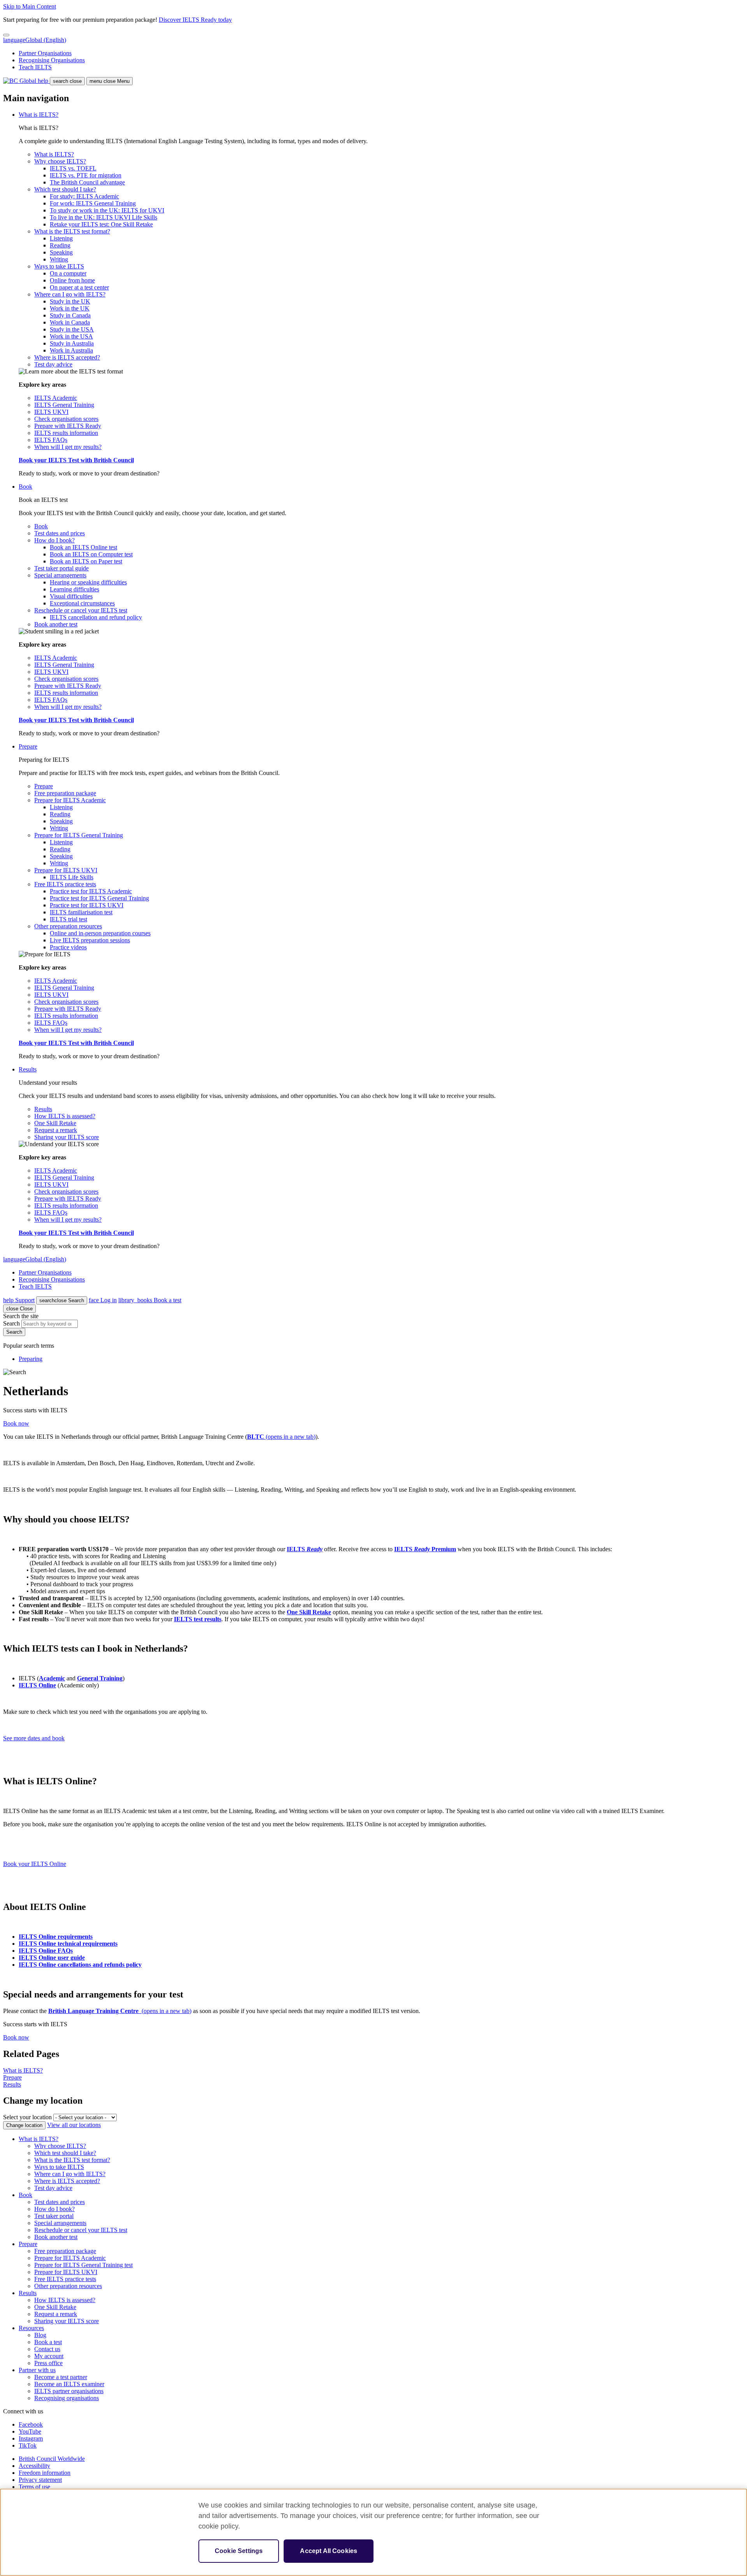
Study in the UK (70, 301)
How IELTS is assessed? (65, 1116)
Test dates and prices (60, 533)
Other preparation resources (68, 926)
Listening (61, 238)
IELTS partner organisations (69, 2391)
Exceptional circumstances (82, 603)
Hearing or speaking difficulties (88, 582)
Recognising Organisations (52, 60)
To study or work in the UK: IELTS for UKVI (107, 210)
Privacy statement (40, 2480)
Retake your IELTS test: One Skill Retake (101, 224)
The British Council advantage (87, 182)
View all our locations (74, 2125)
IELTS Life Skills (72, 877)
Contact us (47, 2349)
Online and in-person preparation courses (100, 933)
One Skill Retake (55, 1123)
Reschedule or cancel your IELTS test (81, 610)
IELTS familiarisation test (81, 912)
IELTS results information (66, 433)
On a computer (68, 273)
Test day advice (53, 364)
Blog (40, 2335)
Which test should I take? (65, 189)
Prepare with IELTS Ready (68, 426)
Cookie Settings (239, 2551)
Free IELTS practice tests (65, 884)
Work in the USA (71, 336)
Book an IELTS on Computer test (91, 554)
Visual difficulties (71, 596)
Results (28, 1069)
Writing (59, 259)
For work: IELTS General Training (93, 203)
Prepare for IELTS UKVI (66, 870)
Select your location (27, 2117)
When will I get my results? (68, 447)
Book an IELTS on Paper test (86, 561)
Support (19, 1300)
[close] (6, 35)
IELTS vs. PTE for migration (86, 175)
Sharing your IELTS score (67, 1137)
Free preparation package (65, 793)
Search (62, 1300)
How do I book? (54, 540)
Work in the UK (70, 308)
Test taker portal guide (61, 568)
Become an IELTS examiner (69, 2384)
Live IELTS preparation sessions (90, 940)
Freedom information (45, 2473)
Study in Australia (72, 343)
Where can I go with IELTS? (70, 294)
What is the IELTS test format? (72, 231)
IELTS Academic (56, 398)
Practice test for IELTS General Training (99, 898)
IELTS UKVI (51, 412)
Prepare (28, 746)
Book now (16, 1423)
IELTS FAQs (51, 440)
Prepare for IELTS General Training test (83, 2265)
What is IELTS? (39, 115)
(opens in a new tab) (281, 1437)
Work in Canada (70, 322)
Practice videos (68, 947)
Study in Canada (70, 315)
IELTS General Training (64, 405)
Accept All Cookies (329, 2551)
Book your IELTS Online (35, 1864)
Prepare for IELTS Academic (70, 800)
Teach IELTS (35, 67)
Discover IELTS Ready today (195, 20)
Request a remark (56, 1130)
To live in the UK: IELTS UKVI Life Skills (103, 217)
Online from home (72, 280)
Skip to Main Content (30, 6)
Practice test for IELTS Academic (91, 891)
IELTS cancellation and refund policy (96, 617)
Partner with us (37, 2370)
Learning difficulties (75, 589)
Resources (31, 2328)
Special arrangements (60, 575)
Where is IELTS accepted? (67, 357)
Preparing (31, 1359)
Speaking (61, 252)
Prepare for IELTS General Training (79, 835)
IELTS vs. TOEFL (73, 168)
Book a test (150, 1300)
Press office (48, 2363)
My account (49, 2356)
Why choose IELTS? (60, 161)
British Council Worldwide (52, 2459)
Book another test (56, 624)
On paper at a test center (79, 287)
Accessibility (34, 2466)
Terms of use (34, 2487)
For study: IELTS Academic (84, 196)
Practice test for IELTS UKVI (87, 905)
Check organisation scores (66, 419)
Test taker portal (54, 2216)
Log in (103, 1300)
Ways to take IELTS (59, 266)
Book (25, 487)
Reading (60, 245)
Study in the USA (72, 329)
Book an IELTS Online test (83, 547)
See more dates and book (34, 1738)
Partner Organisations (45, 53)
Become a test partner (61, 2377)
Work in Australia (71, 350)
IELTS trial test (68, 919)
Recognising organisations (67, 2398)
